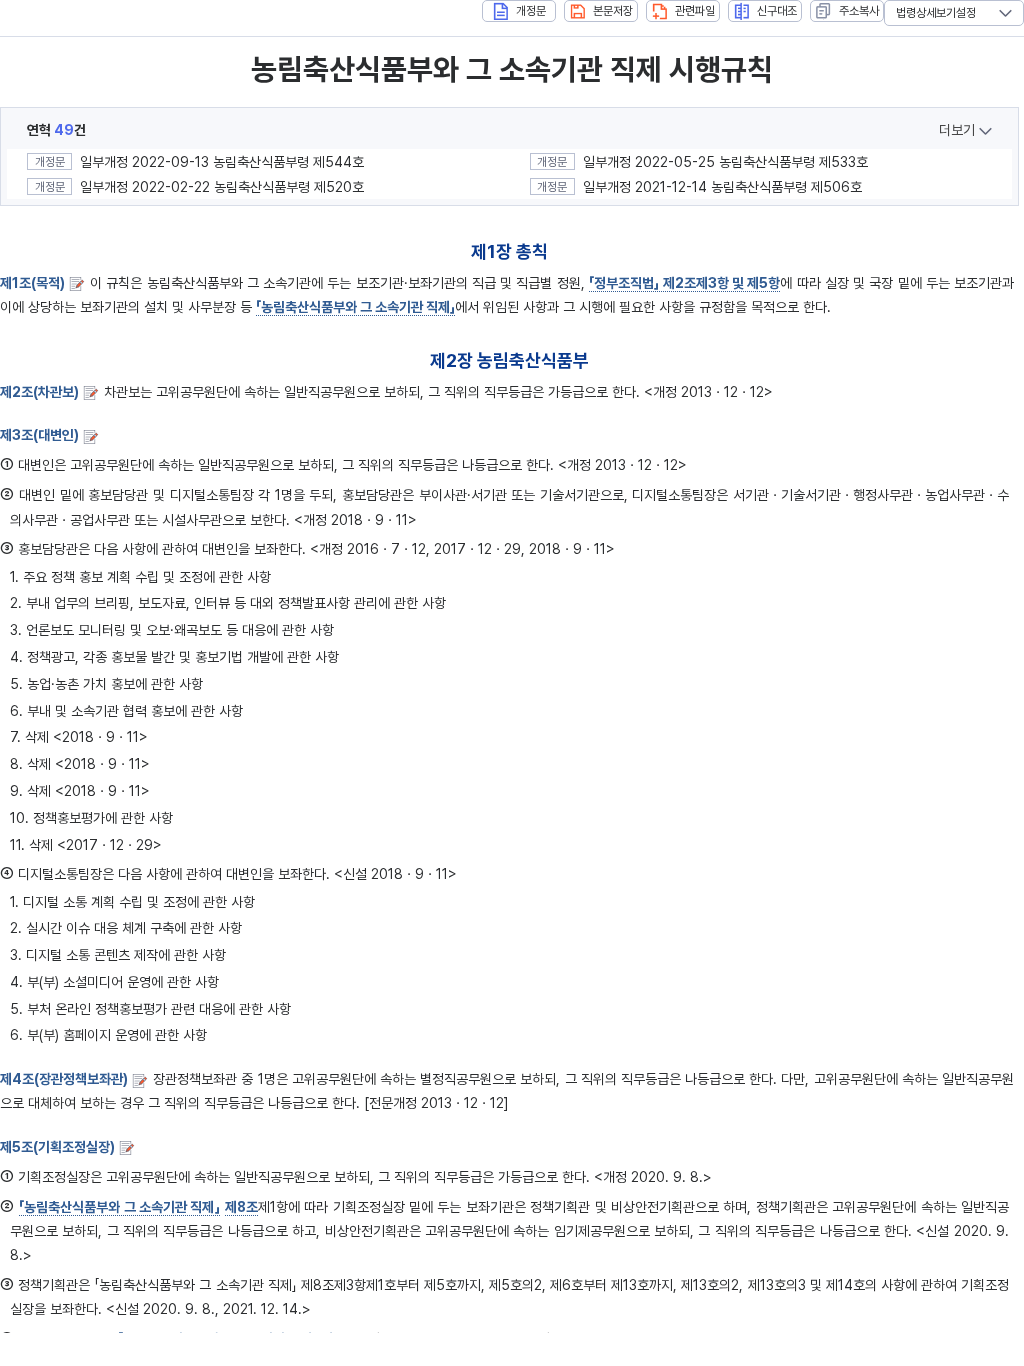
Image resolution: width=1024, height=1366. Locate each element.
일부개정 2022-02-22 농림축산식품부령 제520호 (222, 187)
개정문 (531, 11)
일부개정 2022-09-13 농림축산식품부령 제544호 (222, 162)
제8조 (241, 1207)
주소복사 (859, 11)
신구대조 (777, 11)
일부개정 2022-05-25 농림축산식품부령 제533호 (725, 162)
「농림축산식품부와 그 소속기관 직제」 (355, 307)
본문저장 (613, 11)
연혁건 (56, 130)
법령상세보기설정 (936, 13)
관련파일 (695, 11)
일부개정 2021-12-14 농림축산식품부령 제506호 (722, 187)
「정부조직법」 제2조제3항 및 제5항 (684, 283)
